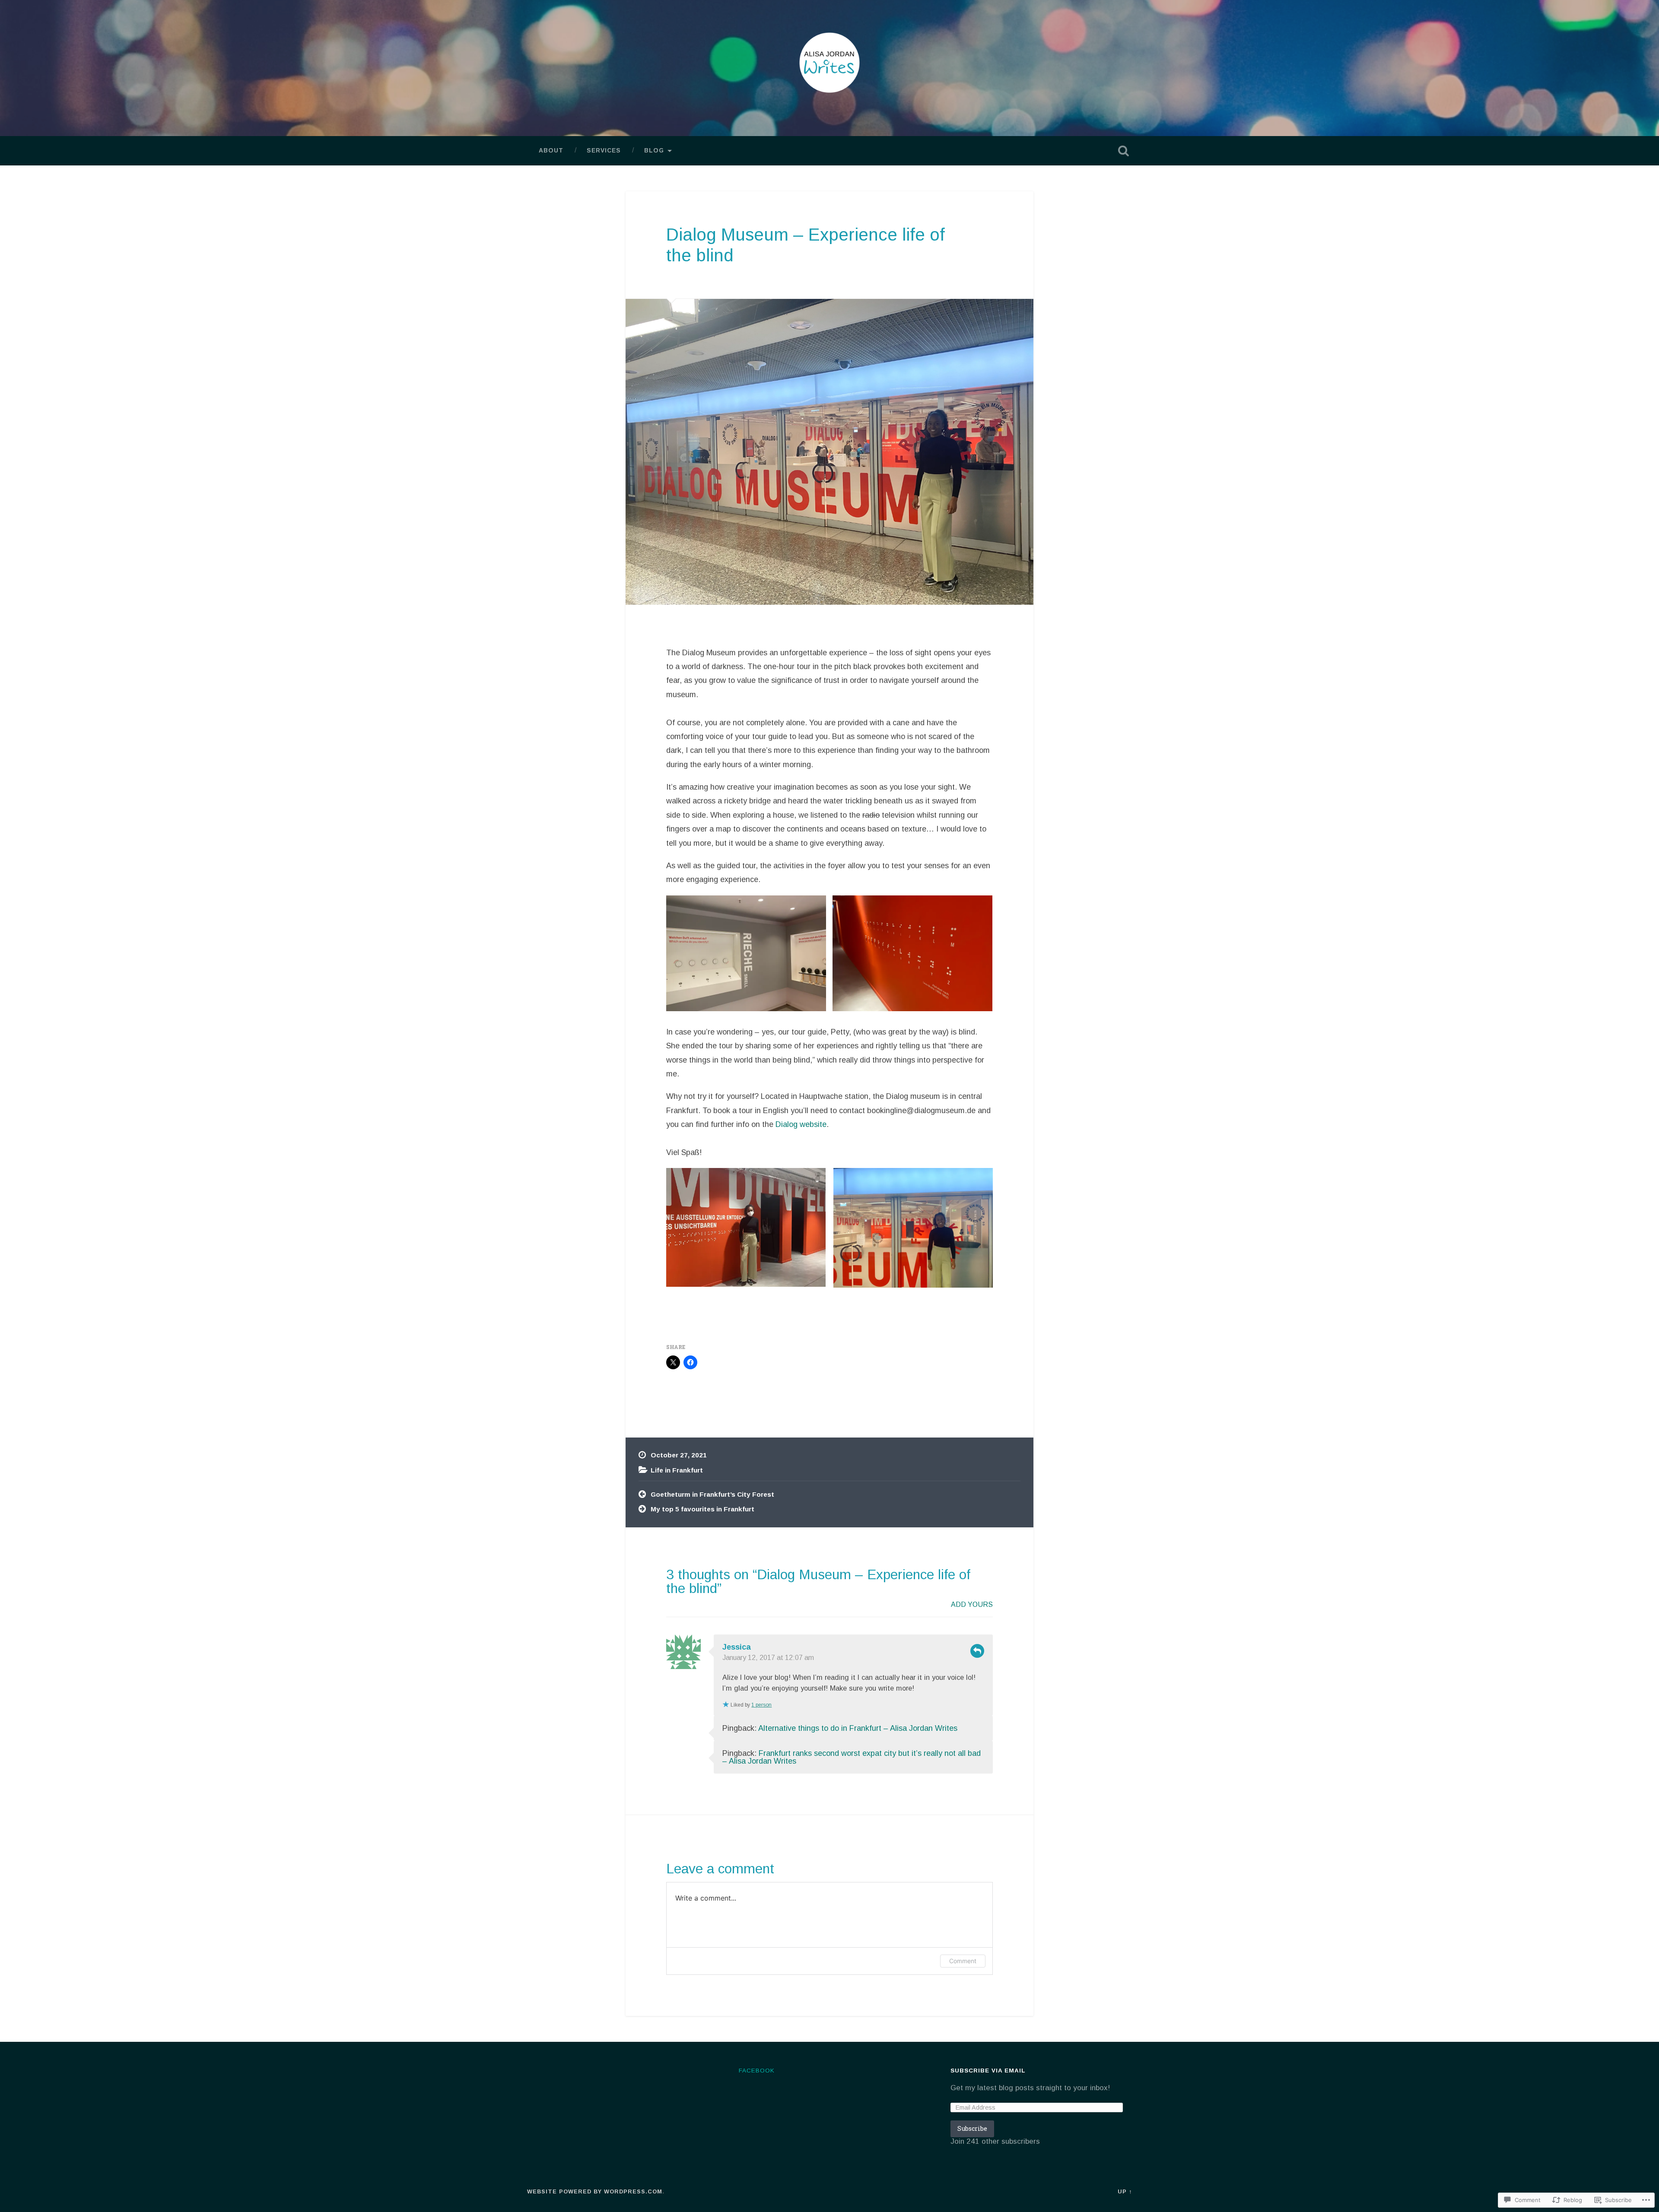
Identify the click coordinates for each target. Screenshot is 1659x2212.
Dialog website (801, 1124)
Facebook (757, 2071)
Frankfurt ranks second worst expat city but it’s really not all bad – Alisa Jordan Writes (852, 1757)
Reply (977, 1651)
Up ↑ (1125, 2191)
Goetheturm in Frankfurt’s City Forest (712, 1494)
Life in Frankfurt (677, 1470)
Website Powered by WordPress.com (595, 2191)
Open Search (1123, 151)
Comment (963, 1961)
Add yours (972, 1604)
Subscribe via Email (988, 2071)
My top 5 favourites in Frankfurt (702, 1509)
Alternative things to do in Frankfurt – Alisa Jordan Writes (858, 1728)
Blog (654, 151)
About (551, 151)
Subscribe (972, 2128)
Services (604, 151)
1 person (761, 1705)
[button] (746, 1227)
